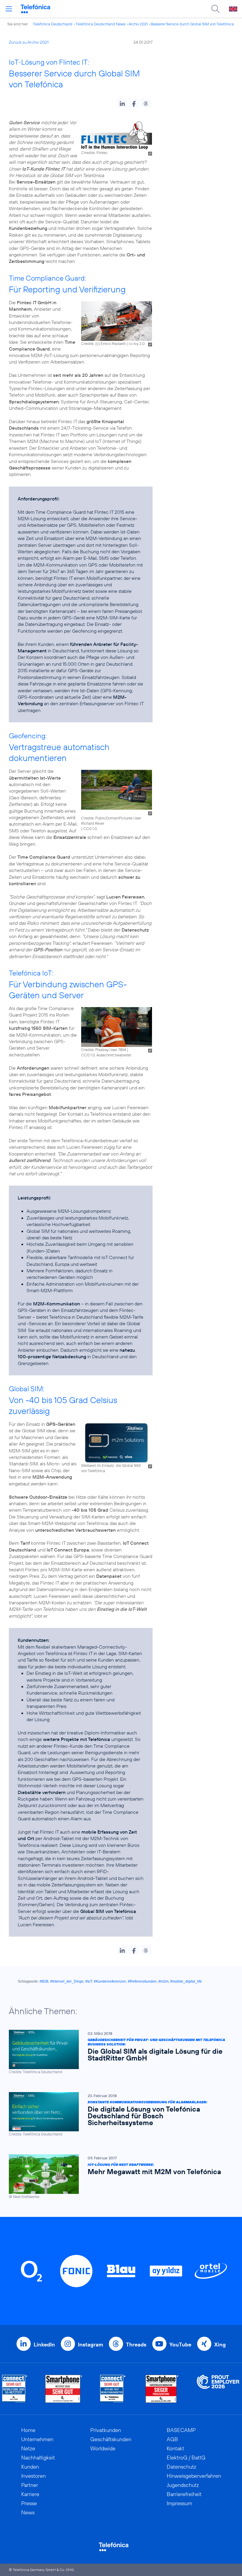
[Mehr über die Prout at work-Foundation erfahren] (218, 2389)
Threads (136, 2345)
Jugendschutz (183, 2485)
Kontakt (175, 2448)
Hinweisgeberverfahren (194, 2476)
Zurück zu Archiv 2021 (29, 42)
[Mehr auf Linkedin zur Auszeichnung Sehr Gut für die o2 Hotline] (113, 2389)
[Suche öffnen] (215, 9)
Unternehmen (37, 2439)
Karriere (30, 2494)
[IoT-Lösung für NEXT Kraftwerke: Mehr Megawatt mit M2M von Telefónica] (118, 2177)
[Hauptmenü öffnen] (9, 9)
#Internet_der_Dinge (67, 1981)
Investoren (33, 2476)
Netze (28, 2448)
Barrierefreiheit (184, 2494)
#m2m (163, 1981)
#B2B (44, 1981)
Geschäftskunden (111, 2439)
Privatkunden (106, 2430)
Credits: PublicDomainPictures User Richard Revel (111, 821)
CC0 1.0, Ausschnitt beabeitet (106, 1055)
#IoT (89, 1981)
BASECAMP (181, 2430)
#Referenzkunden (142, 1981)
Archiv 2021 (138, 24)
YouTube (180, 2345)
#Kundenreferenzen (110, 1981)
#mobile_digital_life (186, 1981)
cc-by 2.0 (137, 343)
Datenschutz (181, 2467)
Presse (29, 2503)
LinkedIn (44, 2345)
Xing (220, 2345)
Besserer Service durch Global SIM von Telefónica (192, 24)
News (28, 2512)
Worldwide (103, 2448)
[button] (122, 103)
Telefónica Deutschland (53, 24)
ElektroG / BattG (186, 2458)
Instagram (90, 2345)
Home (28, 2430)
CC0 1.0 (90, 829)
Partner (30, 2485)
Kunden (30, 2467)
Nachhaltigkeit (38, 2458)
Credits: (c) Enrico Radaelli (103, 343)
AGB (172, 2439)
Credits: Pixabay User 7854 (104, 1050)
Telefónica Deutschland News (100, 24)
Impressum (179, 2503)
